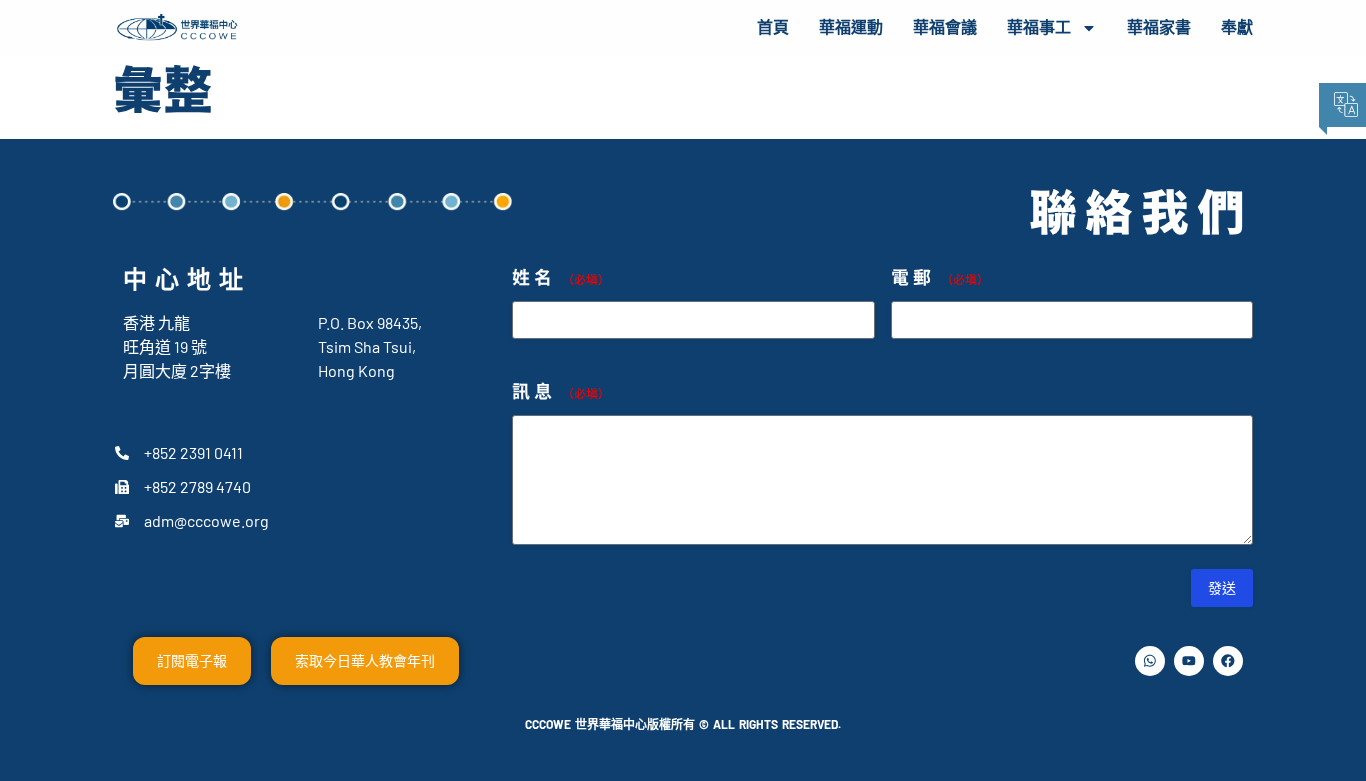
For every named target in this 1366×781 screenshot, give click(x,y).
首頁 (773, 27)
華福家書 (1159, 27)
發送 (1222, 587)
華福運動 (851, 27)
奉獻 (1237, 27)
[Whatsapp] (1150, 661)
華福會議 (945, 27)
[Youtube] (1189, 661)
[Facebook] (1228, 661)
